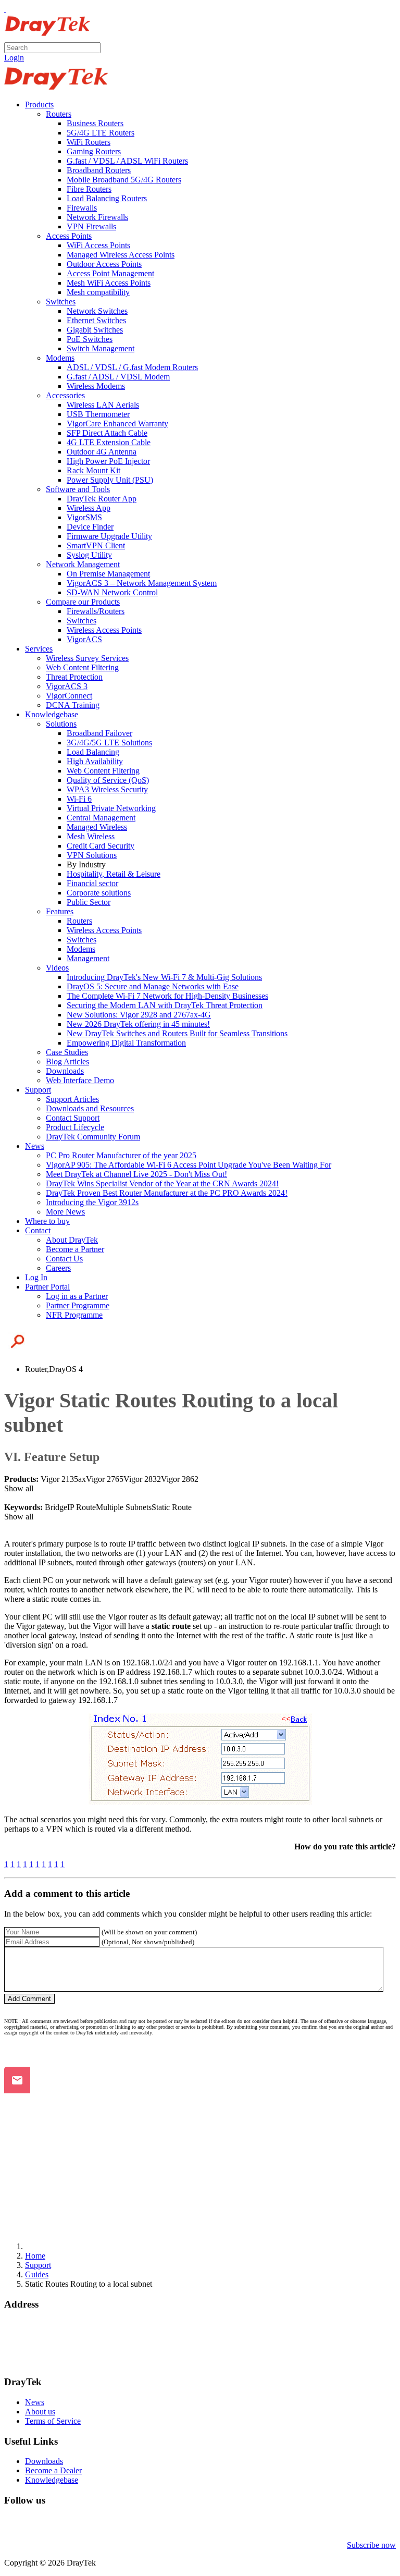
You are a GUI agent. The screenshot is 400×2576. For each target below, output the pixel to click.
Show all (19, 1488)
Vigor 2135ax (63, 1479)
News (35, 2402)
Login (14, 58)
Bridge (56, 1507)
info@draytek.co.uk (37, 2353)
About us (40, 2412)
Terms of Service (53, 2421)
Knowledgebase (52, 2480)
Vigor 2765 (105, 1479)
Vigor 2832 (142, 1479)
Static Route (172, 1507)
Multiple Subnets (124, 1507)
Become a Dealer (53, 2470)
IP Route (82, 1507)
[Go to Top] (5, 9)
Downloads (44, 2461)
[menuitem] (39, 105)
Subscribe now (371, 2545)
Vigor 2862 (180, 1479)
